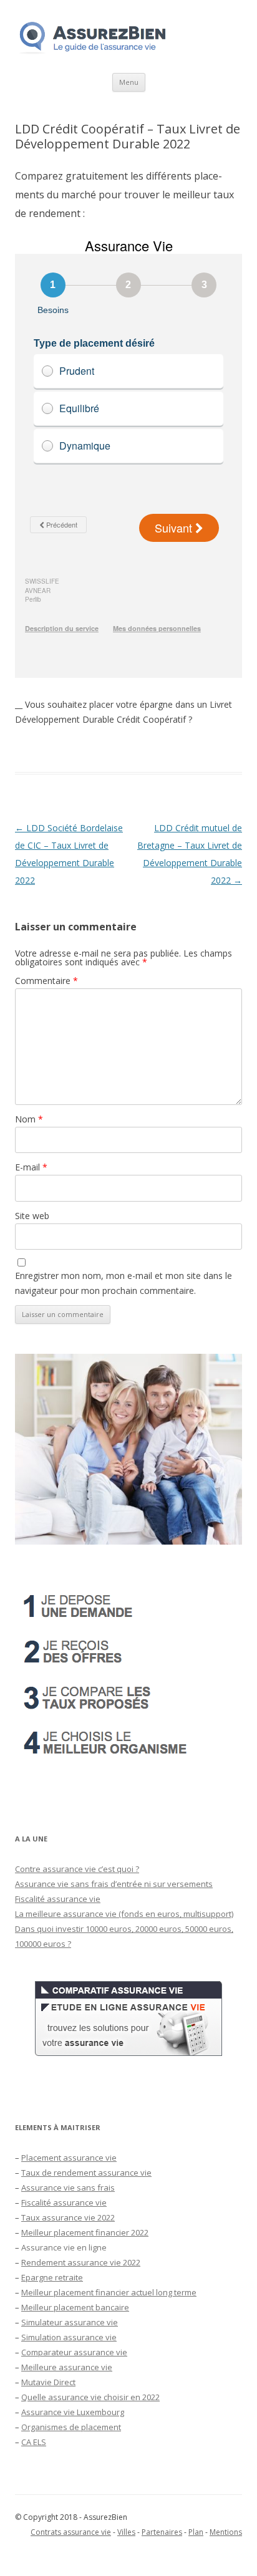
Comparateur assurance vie (74, 2352)
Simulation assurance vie (69, 2337)
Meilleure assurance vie (67, 2367)
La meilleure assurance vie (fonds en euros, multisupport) (124, 1914)
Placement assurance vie (69, 2158)
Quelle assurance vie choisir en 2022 (90, 2397)
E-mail (31, 1167)
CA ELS (34, 2442)
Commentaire (46, 981)
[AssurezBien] (93, 53)
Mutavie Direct (48, 2382)
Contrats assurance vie (71, 2532)
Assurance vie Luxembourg (73, 2412)
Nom (29, 1119)
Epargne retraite (52, 2277)
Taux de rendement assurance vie (86, 2173)
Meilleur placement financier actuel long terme (109, 2292)
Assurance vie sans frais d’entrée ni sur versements (114, 1884)
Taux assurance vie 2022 (68, 2217)
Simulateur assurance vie (70, 2322)
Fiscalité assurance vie (58, 1899)
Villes (126, 2532)
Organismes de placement (71, 2427)
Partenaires (162, 2532)
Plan (196, 2532)
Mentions (226, 2532)
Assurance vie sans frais (68, 2188)
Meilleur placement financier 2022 (85, 2232)
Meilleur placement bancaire (75, 2307)
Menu (129, 82)
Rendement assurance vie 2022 (81, 2262)
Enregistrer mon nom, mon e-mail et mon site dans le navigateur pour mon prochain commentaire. (124, 1283)
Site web (32, 1216)
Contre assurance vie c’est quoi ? (77, 1869)
